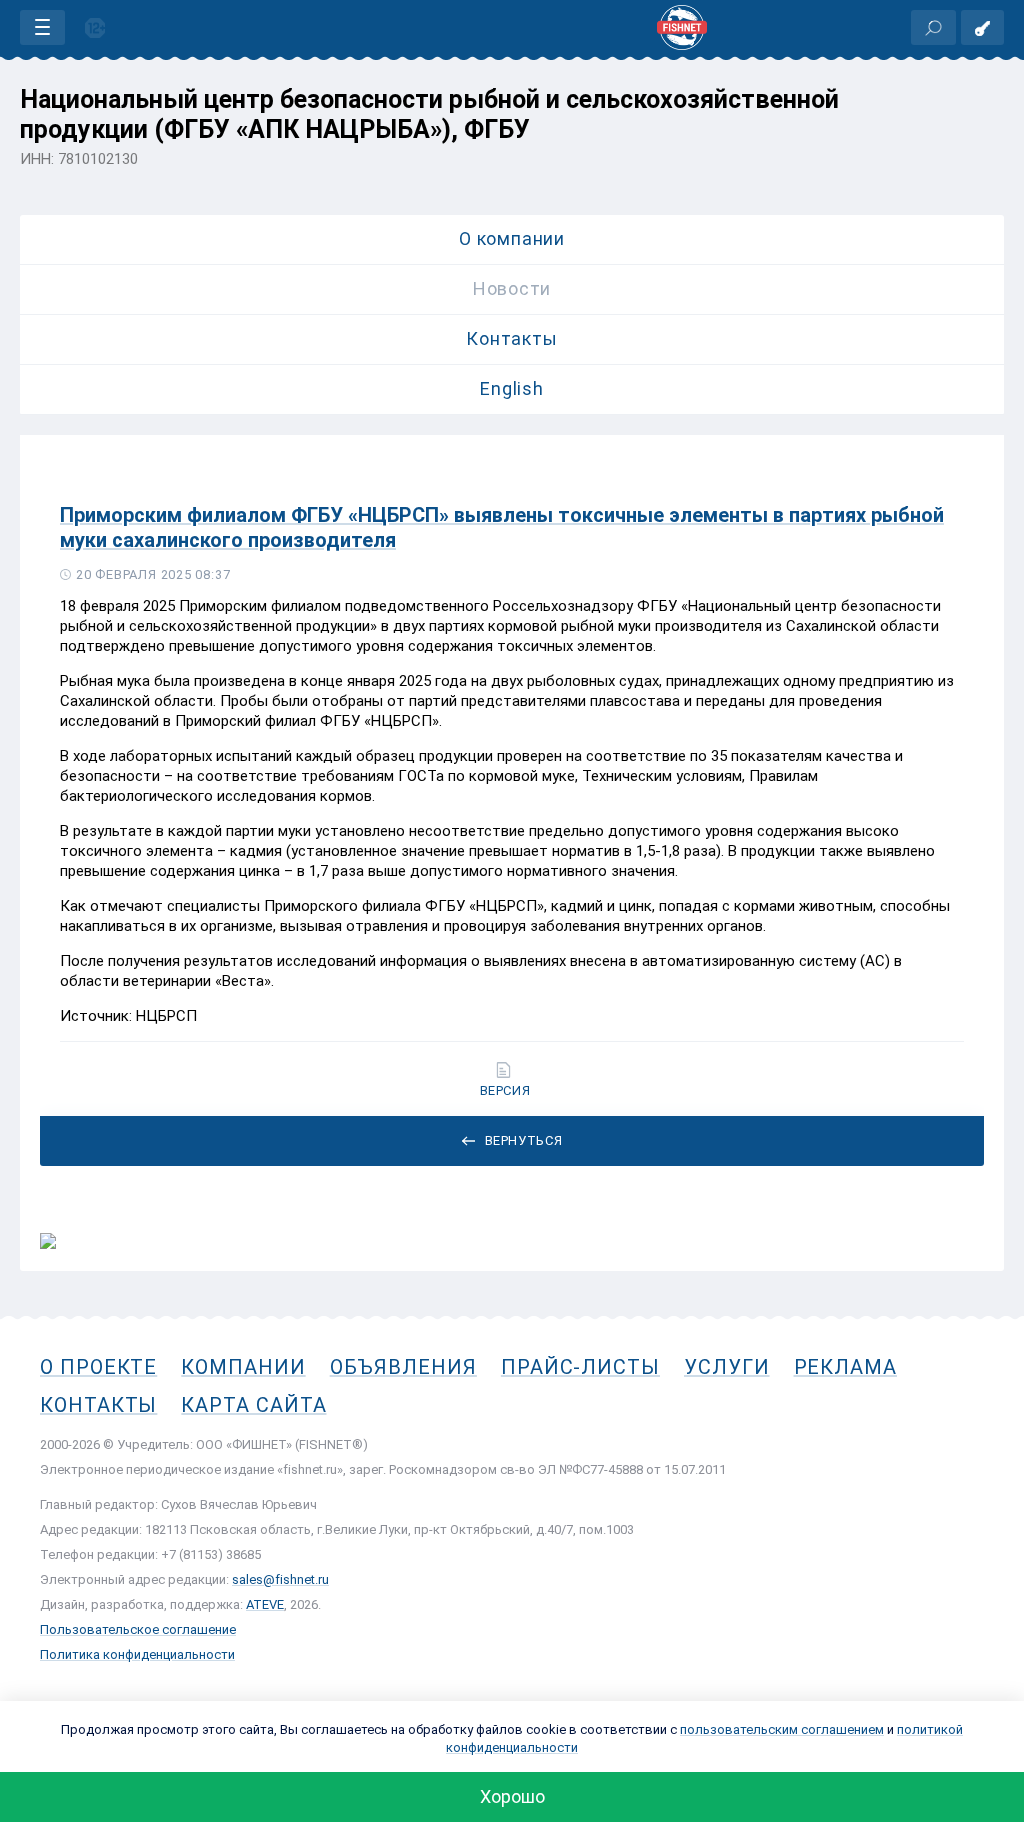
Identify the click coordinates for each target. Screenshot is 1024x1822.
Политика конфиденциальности (137, 1654)
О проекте (98, 1367)
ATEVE (265, 1604)
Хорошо (512, 1796)
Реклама (845, 1367)
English (511, 388)
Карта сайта (253, 1405)
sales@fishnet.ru (280, 1579)
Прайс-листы (580, 1367)
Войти (982, 27)
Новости (512, 288)
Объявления (403, 1367)
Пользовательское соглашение (138, 1629)
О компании (512, 238)
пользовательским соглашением (782, 1729)
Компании (243, 1367)
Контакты (511, 338)
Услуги (727, 1367)
